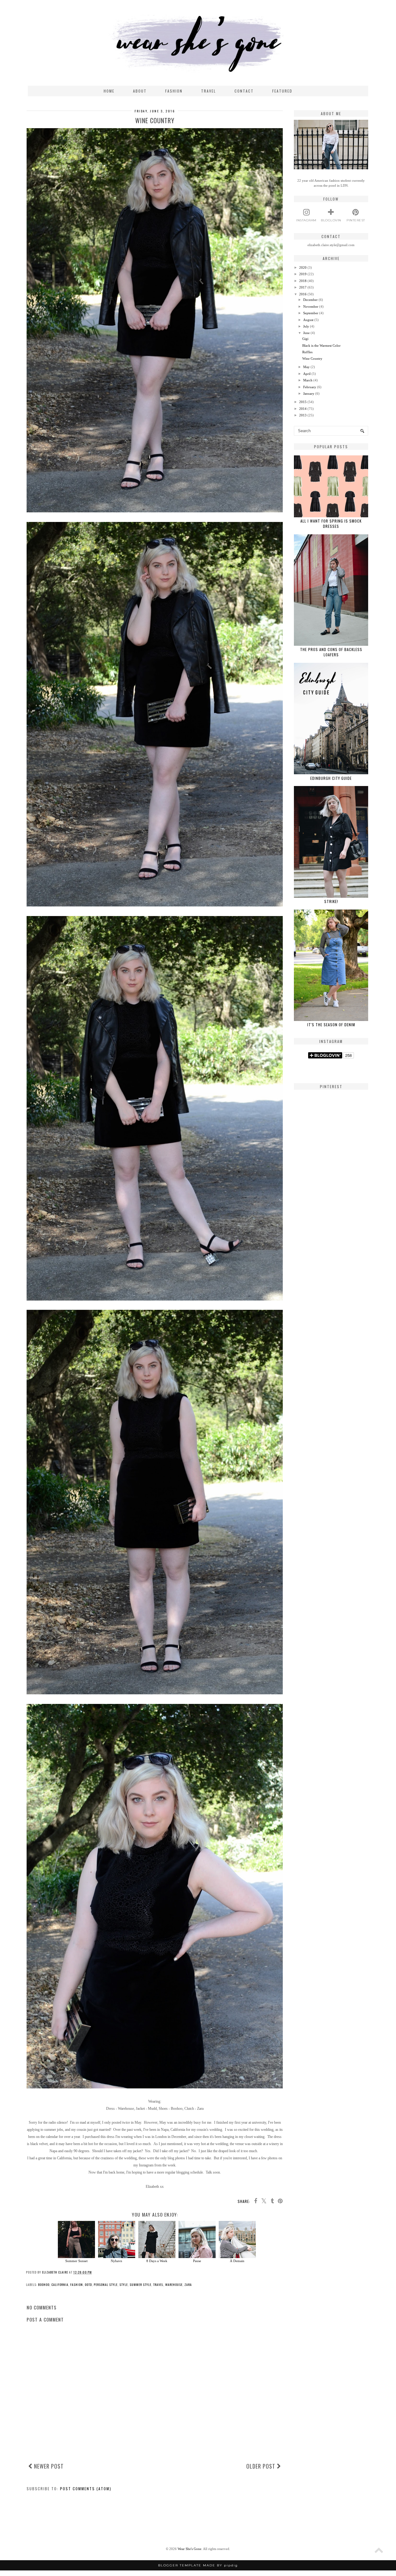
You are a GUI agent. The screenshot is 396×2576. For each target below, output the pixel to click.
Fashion (174, 91)
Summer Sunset (76, 2261)
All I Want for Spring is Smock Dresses (331, 523)
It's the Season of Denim (331, 1025)
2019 (303, 274)
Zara (188, 2285)
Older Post (262, 2466)
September (311, 313)
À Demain (237, 2261)
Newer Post (48, 2466)
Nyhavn (116, 2261)
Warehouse (174, 2285)
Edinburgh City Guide (331, 778)
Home (109, 91)
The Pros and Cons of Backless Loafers (331, 652)
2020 (303, 267)
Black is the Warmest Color (321, 345)
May (306, 367)
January (309, 393)
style (124, 2285)
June (306, 333)
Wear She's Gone (189, 2549)
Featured (282, 91)
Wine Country (312, 358)
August (308, 320)
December (310, 300)
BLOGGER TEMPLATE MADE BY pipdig (198, 2565)
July (306, 326)
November (311, 306)
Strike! (331, 901)
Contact (244, 91)
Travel (209, 91)
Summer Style (140, 2285)
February (310, 387)
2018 (303, 281)
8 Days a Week (157, 2261)
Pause (197, 2261)
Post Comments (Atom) (86, 2489)
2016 (303, 294)
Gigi (305, 339)
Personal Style (106, 2285)
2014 (303, 409)
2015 (303, 402)
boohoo (44, 2285)
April (307, 374)
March (308, 380)
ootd (88, 2285)
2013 (303, 415)
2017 (303, 287)
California (60, 2285)
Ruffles (307, 352)
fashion (77, 2285)
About (140, 91)
